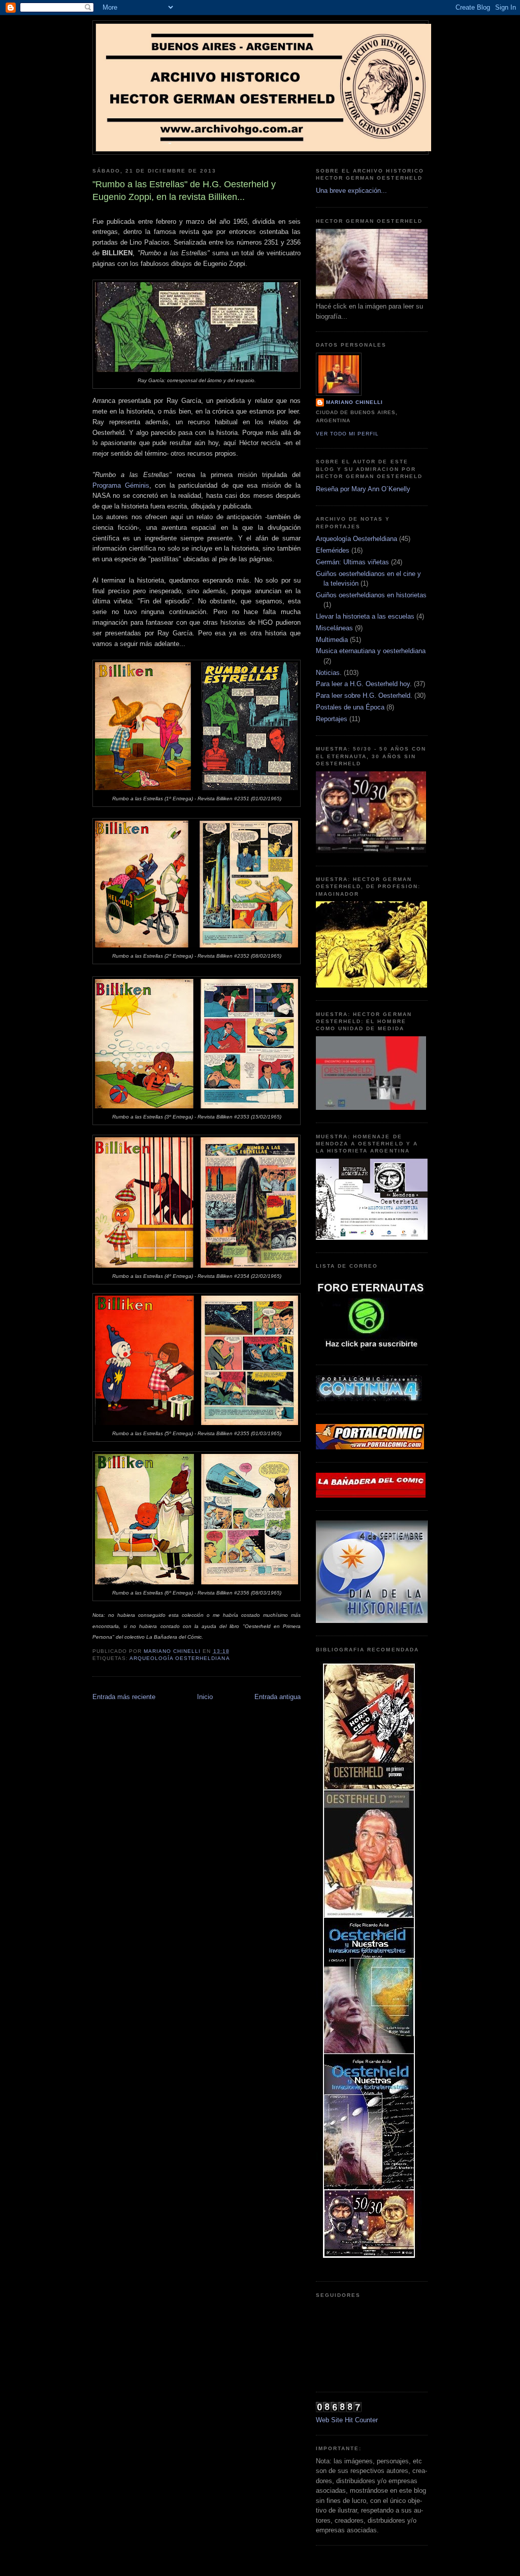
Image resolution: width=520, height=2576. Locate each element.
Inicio (205, 1697)
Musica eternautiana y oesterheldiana (371, 651)
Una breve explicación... (351, 191)
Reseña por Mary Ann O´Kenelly (363, 489)
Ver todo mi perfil (347, 434)
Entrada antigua (278, 1697)
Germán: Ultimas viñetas (352, 562)
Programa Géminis (121, 485)
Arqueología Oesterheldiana (180, 1658)
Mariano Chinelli (354, 402)
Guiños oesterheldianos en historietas (371, 595)
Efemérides (333, 550)
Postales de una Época (350, 707)
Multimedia (332, 640)
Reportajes (332, 719)
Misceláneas (334, 628)
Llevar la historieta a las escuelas (365, 616)
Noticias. (329, 673)
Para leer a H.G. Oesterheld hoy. (364, 684)
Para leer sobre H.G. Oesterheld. (364, 696)
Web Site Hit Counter (347, 2420)
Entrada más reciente (124, 1697)
